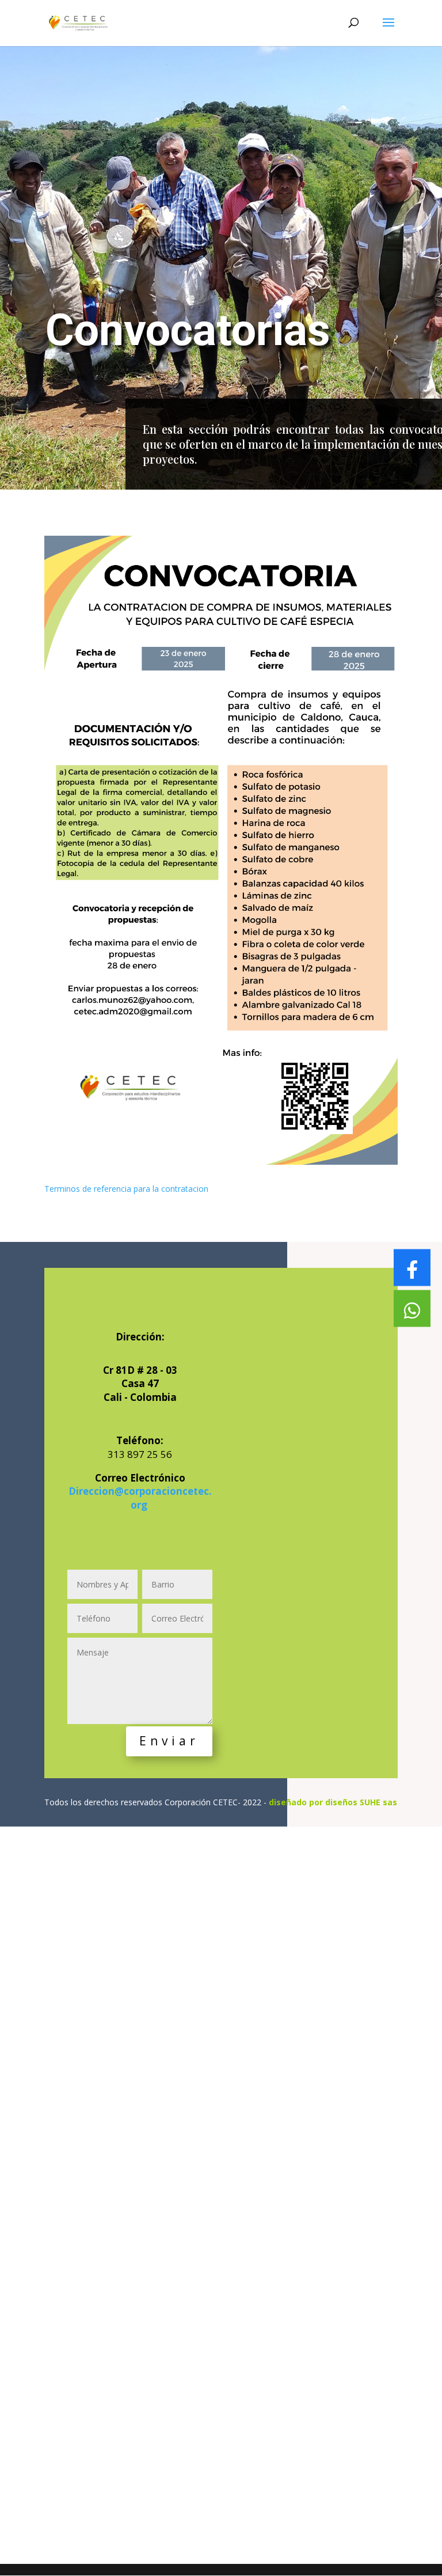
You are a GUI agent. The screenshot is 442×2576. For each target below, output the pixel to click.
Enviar (169, 1741)
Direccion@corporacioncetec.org (140, 1498)
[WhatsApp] (412, 1309)
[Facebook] (412, 1268)
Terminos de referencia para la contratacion (126, 1189)
